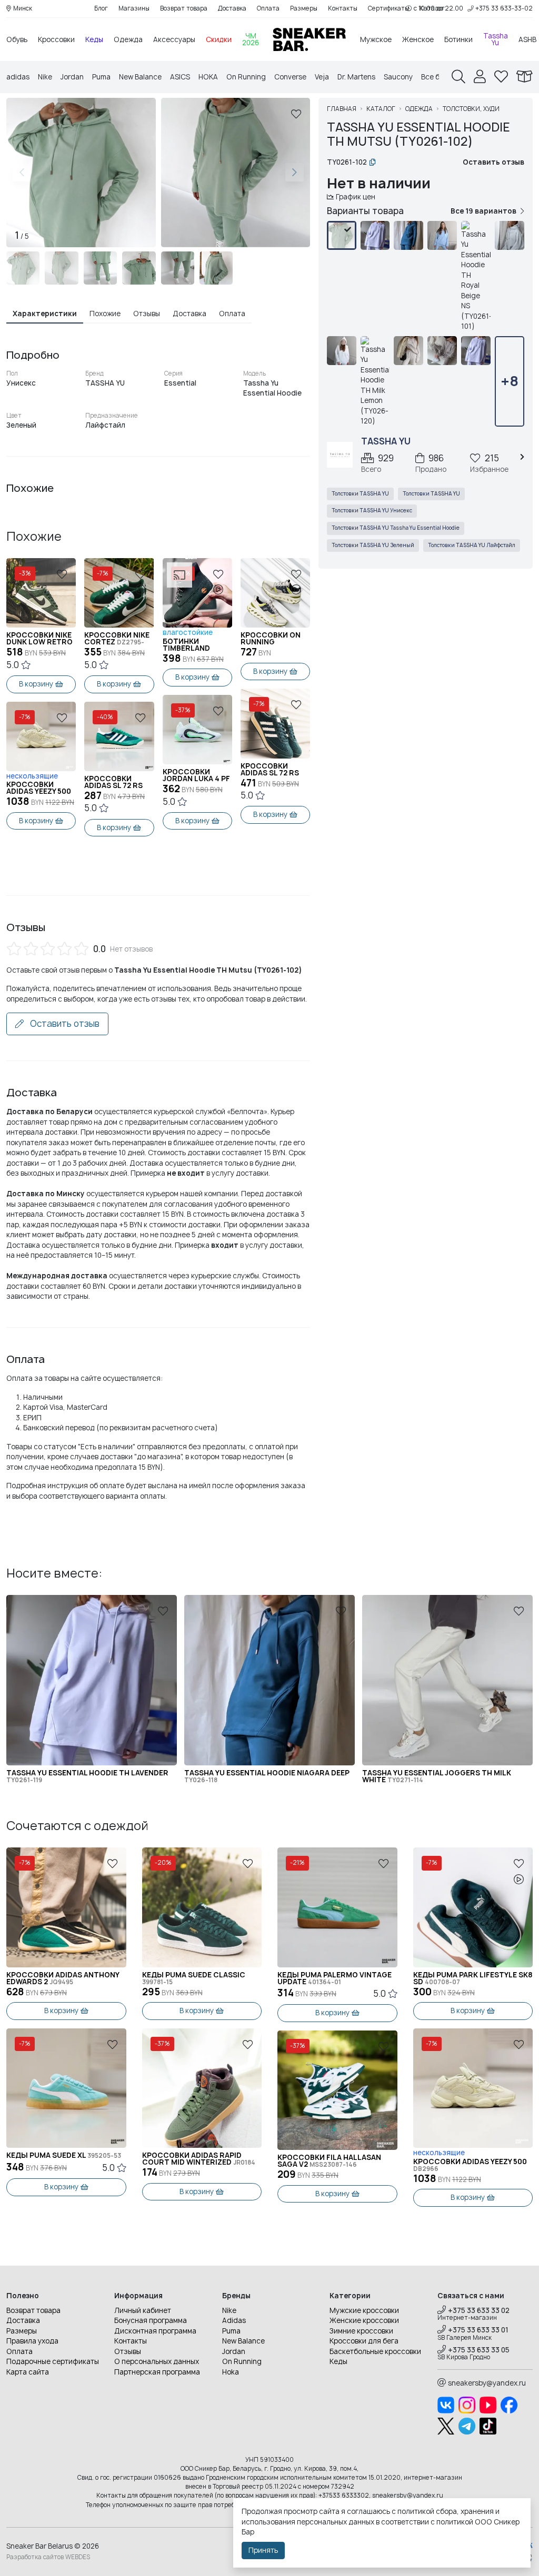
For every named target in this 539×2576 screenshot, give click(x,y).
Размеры (304, 8)
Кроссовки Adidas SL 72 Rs (270, 770)
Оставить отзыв (64, 1024)
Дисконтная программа (155, 2331)
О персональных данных (157, 2361)
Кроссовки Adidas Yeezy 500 (39, 788)
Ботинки (458, 39)
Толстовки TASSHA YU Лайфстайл (472, 545)
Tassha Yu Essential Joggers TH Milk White (437, 1776)
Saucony (398, 77)
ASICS (180, 77)
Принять (263, 2550)
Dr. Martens (356, 77)
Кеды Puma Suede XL (64, 2155)
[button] (295, 173)
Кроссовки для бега (364, 2341)
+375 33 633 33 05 (479, 2350)
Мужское (376, 39)
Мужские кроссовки (364, 2310)
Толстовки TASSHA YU (360, 494)
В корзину (36, 684)
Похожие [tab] (105, 314)
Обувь (17, 39)
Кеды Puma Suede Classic (194, 1978)
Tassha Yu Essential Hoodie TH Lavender (87, 1776)
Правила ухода (32, 2341)
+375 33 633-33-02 (504, 8)
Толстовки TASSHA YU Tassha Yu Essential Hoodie (396, 528)
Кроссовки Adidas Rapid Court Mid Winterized (199, 2159)
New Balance (140, 77)
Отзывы (128, 2351)
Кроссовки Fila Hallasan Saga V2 (329, 2161)
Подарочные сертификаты (53, 2361)
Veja (322, 77)
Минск (23, 8)
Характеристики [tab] (45, 314)
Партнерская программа (157, 2372)
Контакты (343, 8)
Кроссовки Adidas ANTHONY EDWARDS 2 (63, 1978)
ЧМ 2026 (251, 39)
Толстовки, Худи (471, 109)
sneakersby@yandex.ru (487, 2383)
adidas (18, 77)
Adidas (234, 2320)
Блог (101, 8)
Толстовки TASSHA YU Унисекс (372, 511)
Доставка (232, 8)
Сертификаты (388, 8)
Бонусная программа (151, 2320)
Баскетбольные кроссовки (375, 2351)
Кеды (94, 39)
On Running (246, 77)
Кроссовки (56, 39)
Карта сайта (28, 2372)
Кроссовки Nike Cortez (117, 639)
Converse (290, 77)
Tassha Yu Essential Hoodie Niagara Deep (267, 1776)
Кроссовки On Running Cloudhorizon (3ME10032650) (271, 639)
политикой (455, 2522)
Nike (45, 77)
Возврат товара (184, 8)
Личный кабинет (143, 2310)
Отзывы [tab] (147, 314)
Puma (101, 77)
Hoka (231, 2372)
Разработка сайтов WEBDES (48, 2557)
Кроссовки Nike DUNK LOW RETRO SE (39, 639)
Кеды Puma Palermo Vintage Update (335, 1978)
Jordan (72, 77)
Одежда (128, 39)
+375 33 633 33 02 (479, 2310)
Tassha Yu (496, 39)
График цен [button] (356, 197)
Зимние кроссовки (361, 2331)
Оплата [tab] (232, 314)
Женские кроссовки (364, 2320)
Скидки (219, 39)
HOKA (208, 77)
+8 (510, 381)
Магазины (134, 8)
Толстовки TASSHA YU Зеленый (373, 545)
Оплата (268, 8)
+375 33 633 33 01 (478, 2330)
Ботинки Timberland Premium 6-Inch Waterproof (194, 645)
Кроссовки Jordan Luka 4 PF (196, 775)
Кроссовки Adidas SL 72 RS (113, 782)
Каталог (381, 109)
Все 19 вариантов (483, 211)
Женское (418, 39)
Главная (342, 109)
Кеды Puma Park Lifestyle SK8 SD (473, 1978)
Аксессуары (174, 39)
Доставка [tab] (189, 314)
